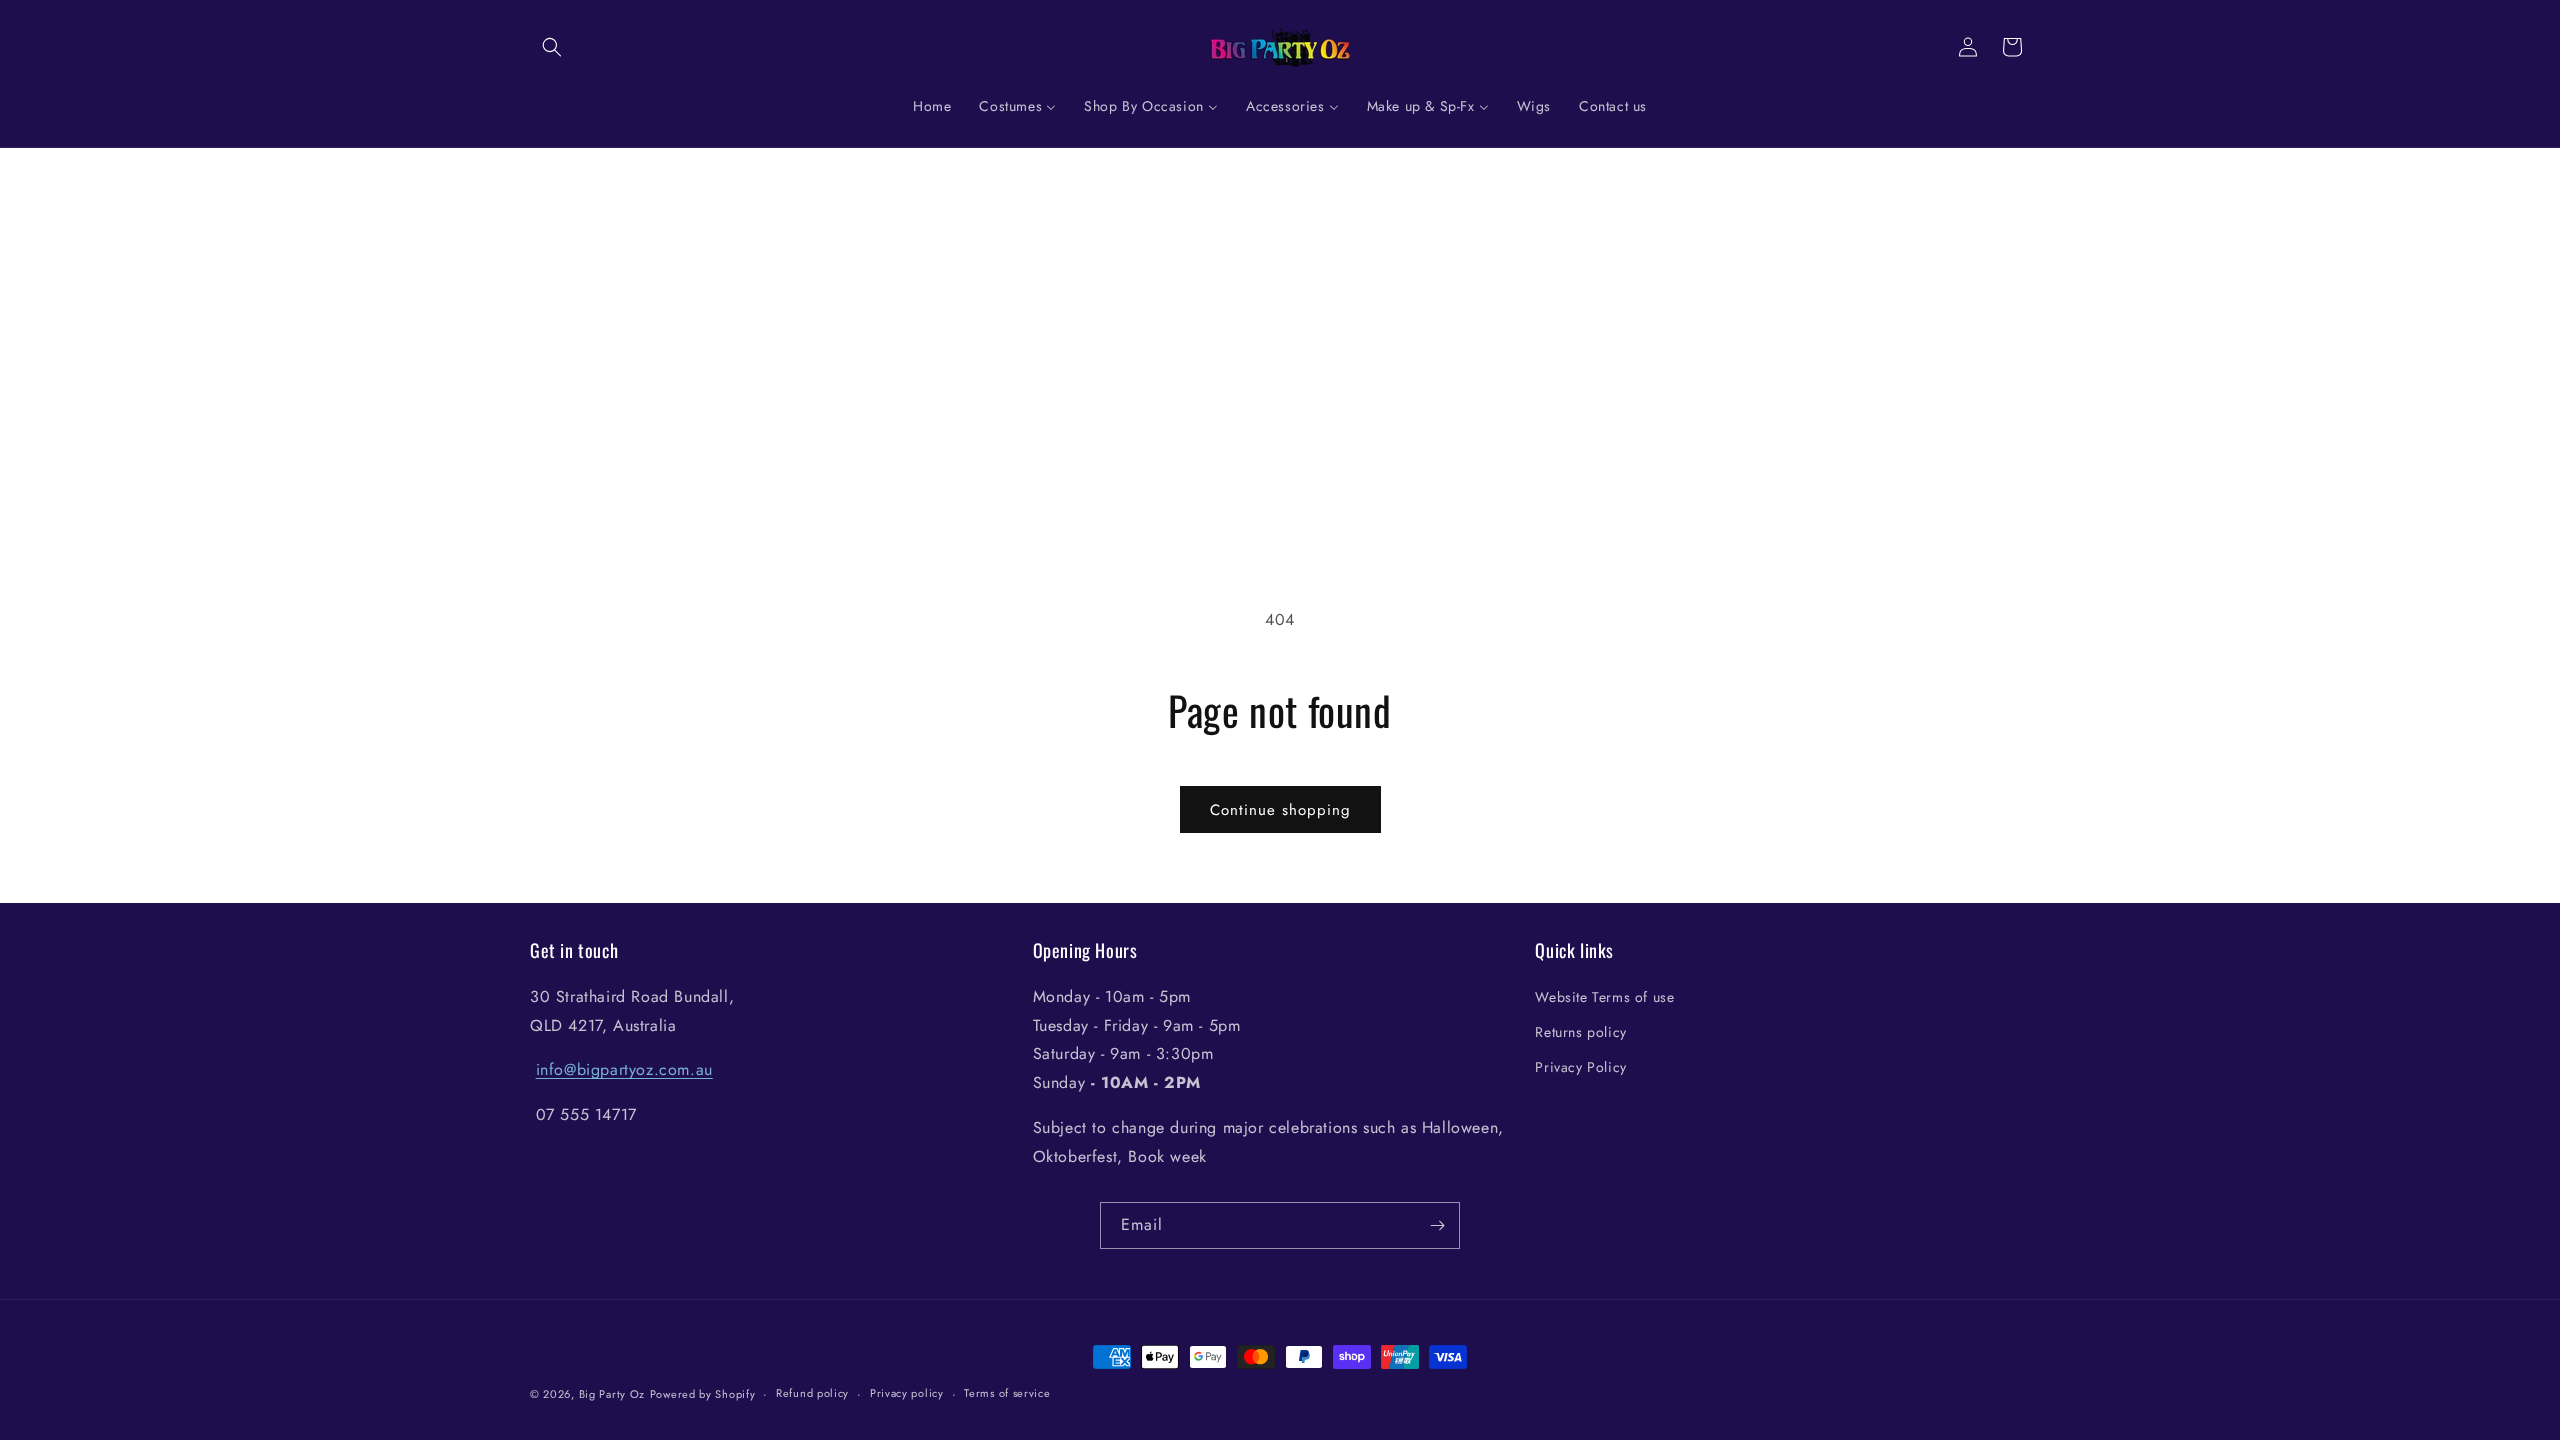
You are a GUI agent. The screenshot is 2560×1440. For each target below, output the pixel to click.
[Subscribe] (1437, 1225)
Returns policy (1580, 1032)
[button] (552, 47)
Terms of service (1007, 1393)
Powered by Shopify (703, 1394)
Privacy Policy (1580, 1067)
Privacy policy (907, 1393)
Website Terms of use (1604, 997)
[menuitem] (932, 106)
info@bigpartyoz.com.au (624, 1069)
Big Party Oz (612, 1394)
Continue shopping (1280, 810)
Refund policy (812, 1393)
